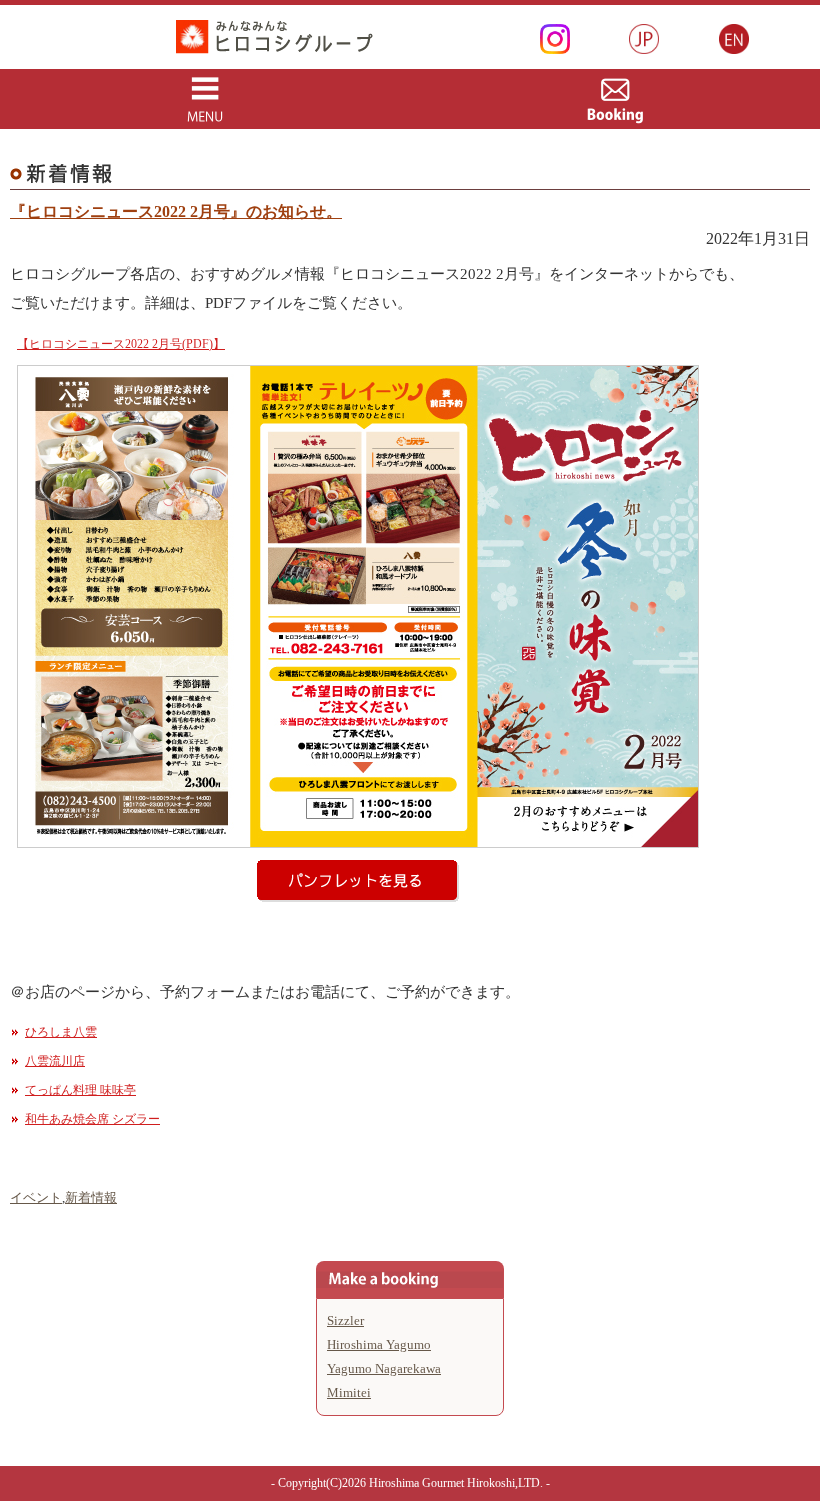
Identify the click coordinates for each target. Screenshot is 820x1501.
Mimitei (349, 1392)
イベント (36, 1197)
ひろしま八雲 (61, 1032)
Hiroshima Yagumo (379, 1344)
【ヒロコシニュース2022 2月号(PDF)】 (121, 344)
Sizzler (345, 1320)
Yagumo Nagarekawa (384, 1368)
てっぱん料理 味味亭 (80, 1090)
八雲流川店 (55, 1061)
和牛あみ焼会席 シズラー (92, 1119)
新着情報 (91, 1197)
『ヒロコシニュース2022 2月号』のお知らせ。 (176, 211)
